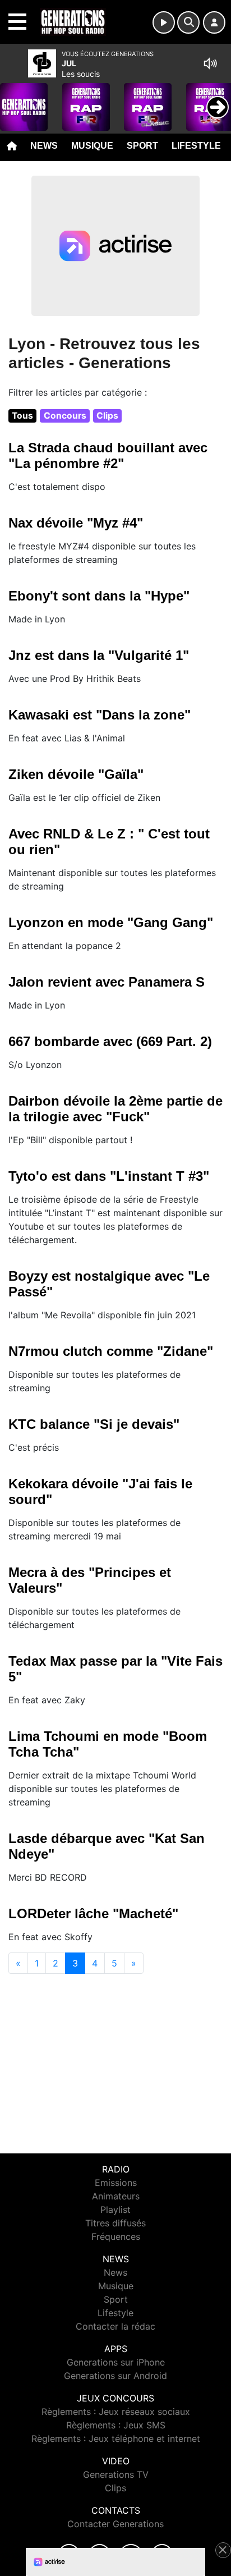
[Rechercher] (188, 22)
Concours (65, 416)
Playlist (115, 2210)
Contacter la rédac (115, 2326)
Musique (92, 146)
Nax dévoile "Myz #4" (76, 523)
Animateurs (116, 2196)
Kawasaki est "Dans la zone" (100, 715)
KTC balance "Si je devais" (94, 1424)
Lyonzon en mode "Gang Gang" (111, 922)
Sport (142, 146)
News (44, 146)
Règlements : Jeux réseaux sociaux (116, 2412)
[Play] (15, 99)
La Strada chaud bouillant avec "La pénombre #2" (108, 455)
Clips (107, 416)
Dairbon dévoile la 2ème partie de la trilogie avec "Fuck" (115, 1109)
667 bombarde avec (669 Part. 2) (110, 1041)
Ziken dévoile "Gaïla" (76, 774)
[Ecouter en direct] (164, 22)
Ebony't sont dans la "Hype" (99, 596)
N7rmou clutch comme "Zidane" (111, 1351)
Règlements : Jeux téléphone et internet (116, 2439)
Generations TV (116, 2474)
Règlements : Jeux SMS (116, 2425)
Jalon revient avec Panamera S (107, 982)
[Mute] (210, 63)
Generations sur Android (115, 2376)
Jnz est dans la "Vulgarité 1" (99, 655)
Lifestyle (196, 146)
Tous (22, 416)
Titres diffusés (115, 2223)
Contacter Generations (115, 2524)
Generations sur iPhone (116, 2362)
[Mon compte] (214, 22)
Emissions (116, 2183)
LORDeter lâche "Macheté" (93, 1913)
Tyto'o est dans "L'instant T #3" (109, 1176)
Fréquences (116, 2236)
